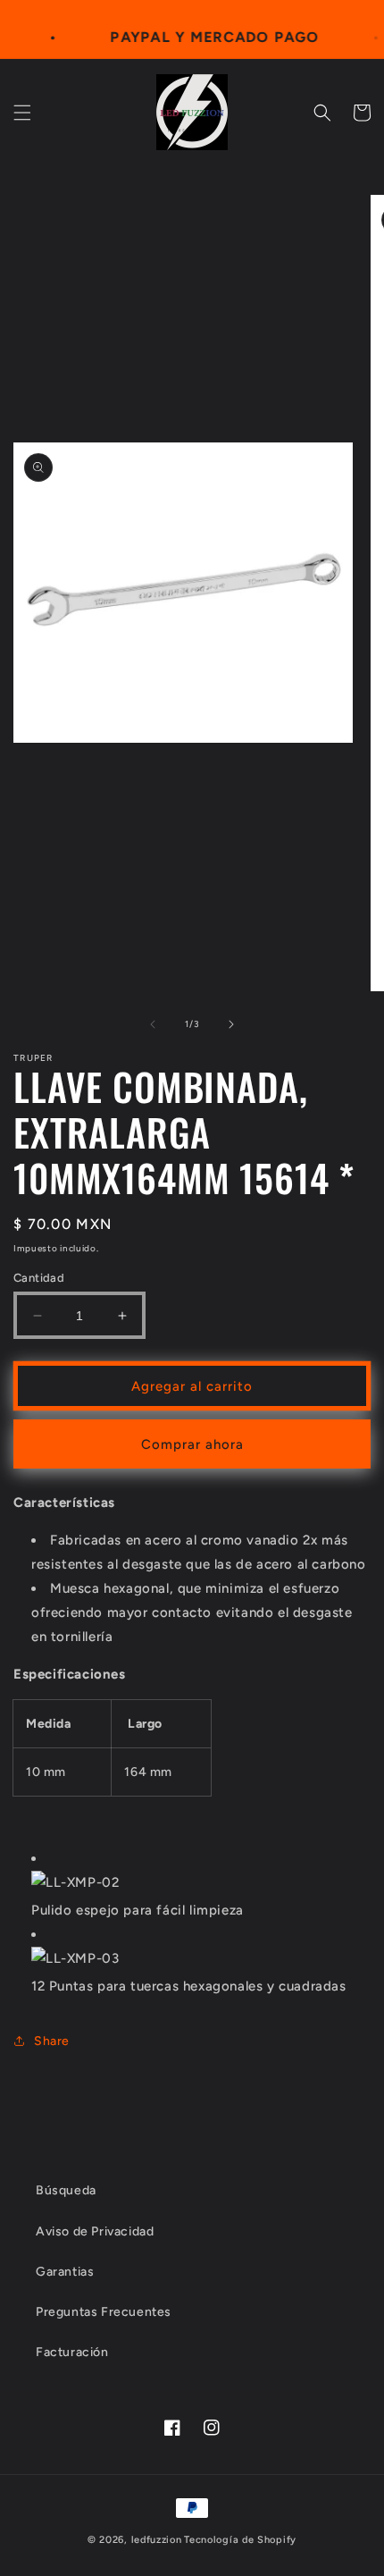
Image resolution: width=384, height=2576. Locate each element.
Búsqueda (66, 2190)
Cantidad (39, 1278)
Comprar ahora (192, 1444)
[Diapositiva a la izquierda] (153, 1024)
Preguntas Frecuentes (104, 2312)
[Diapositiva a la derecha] (231, 1024)
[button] (22, 113)
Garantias (65, 2272)
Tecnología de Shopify (240, 2540)
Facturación (72, 2352)
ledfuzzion (157, 2540)
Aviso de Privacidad (95, 2231)
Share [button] (52, 2041)
